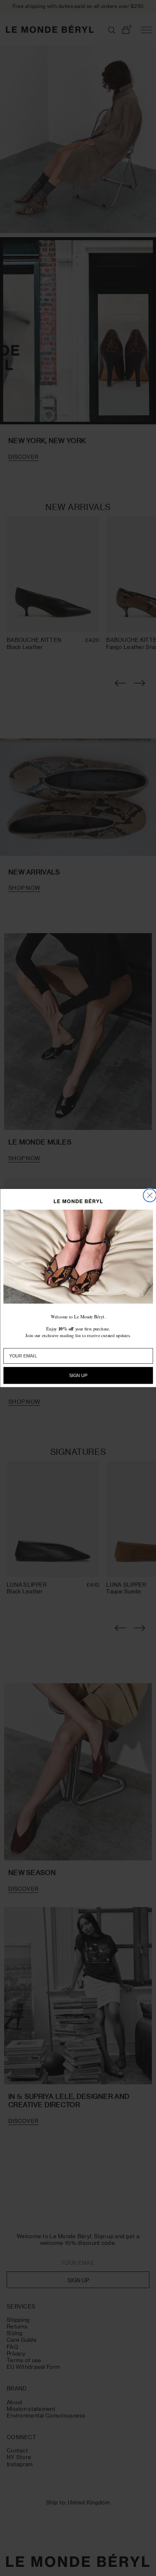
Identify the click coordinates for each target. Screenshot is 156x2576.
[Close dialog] (150, 1195)
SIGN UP (78, 1376)
